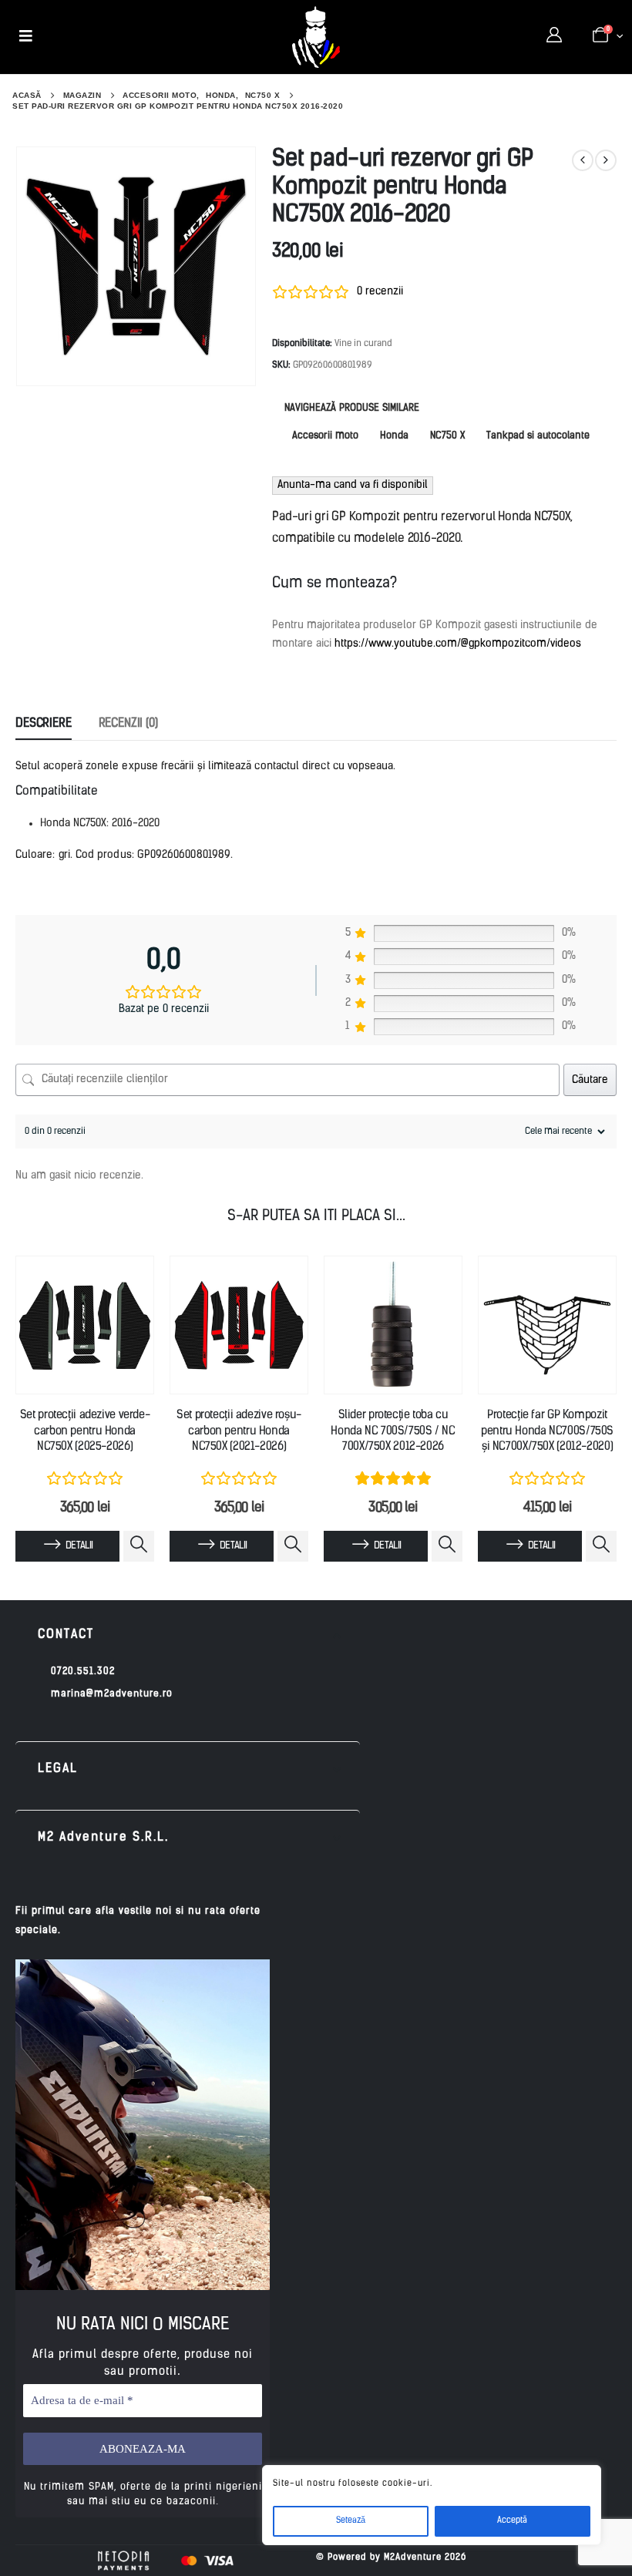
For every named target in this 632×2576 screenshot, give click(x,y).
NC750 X (447, 436)
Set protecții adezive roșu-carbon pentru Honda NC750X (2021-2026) (239, 1431)
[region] (432, 2505)
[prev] (583, 160)
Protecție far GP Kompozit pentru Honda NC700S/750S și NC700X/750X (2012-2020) (547, 1431)
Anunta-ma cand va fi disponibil (353, 485)
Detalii (79, 1546)
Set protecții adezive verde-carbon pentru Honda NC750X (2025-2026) (85, 1431)
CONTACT (66, 1635)
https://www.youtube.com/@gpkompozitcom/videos (458, 644)
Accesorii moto (325, 436)
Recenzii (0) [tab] (128, 724)
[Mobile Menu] (26, 37)
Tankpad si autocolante (538, 436)
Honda (394, 436)
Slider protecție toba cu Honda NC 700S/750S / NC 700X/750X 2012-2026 (393, 1431)
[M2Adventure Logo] (316, 37)
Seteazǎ (351, 2521)
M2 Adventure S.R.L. (103, 1838)
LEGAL (58, 1769)
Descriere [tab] (44, 724)
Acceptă (512, 2521)
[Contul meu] (554, 36)
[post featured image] (85, 1325)
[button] (188, 1635)
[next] (606, 160)
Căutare (590, 1080)
